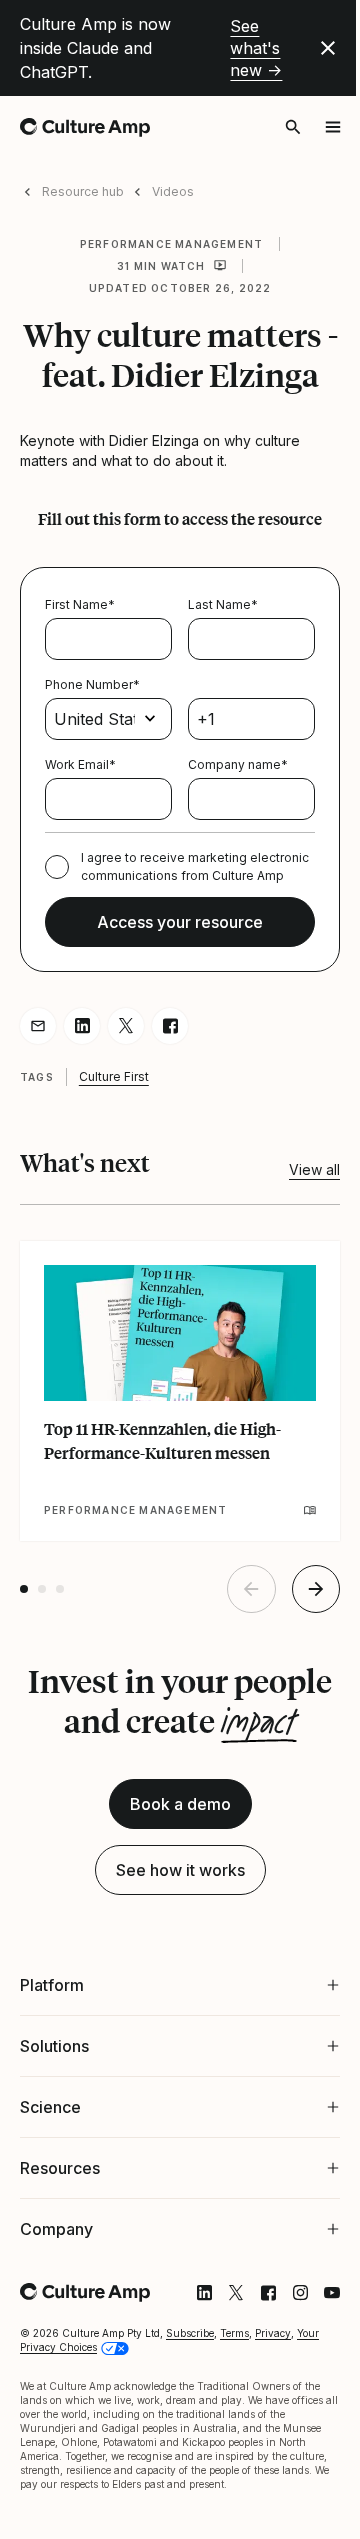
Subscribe (190, 2351)
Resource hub (83, 191)
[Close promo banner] (328, 48)
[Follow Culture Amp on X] (221, 2311)
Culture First (114, 1076)
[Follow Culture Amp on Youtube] (317, 2311)
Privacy (273, 2351)
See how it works (180, 1870)
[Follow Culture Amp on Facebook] (253, 2311)
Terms (234, 2351)
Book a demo (180, 1804)
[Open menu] (333, 127)
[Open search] (293, 127)
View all (314, 1169)
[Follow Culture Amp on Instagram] (285, 2311)
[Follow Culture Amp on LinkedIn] (189, 2311)
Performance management (171, 244)
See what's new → (256, 48)
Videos (173, 191)
